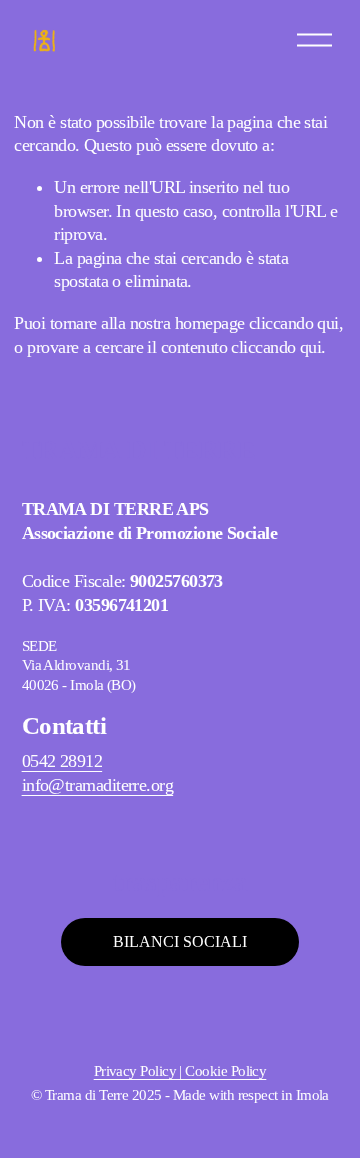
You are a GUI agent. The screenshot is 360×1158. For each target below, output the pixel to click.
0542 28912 (62, 761)
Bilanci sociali (180, 941)
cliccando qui (294, 323)
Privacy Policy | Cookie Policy (180, 1071)
